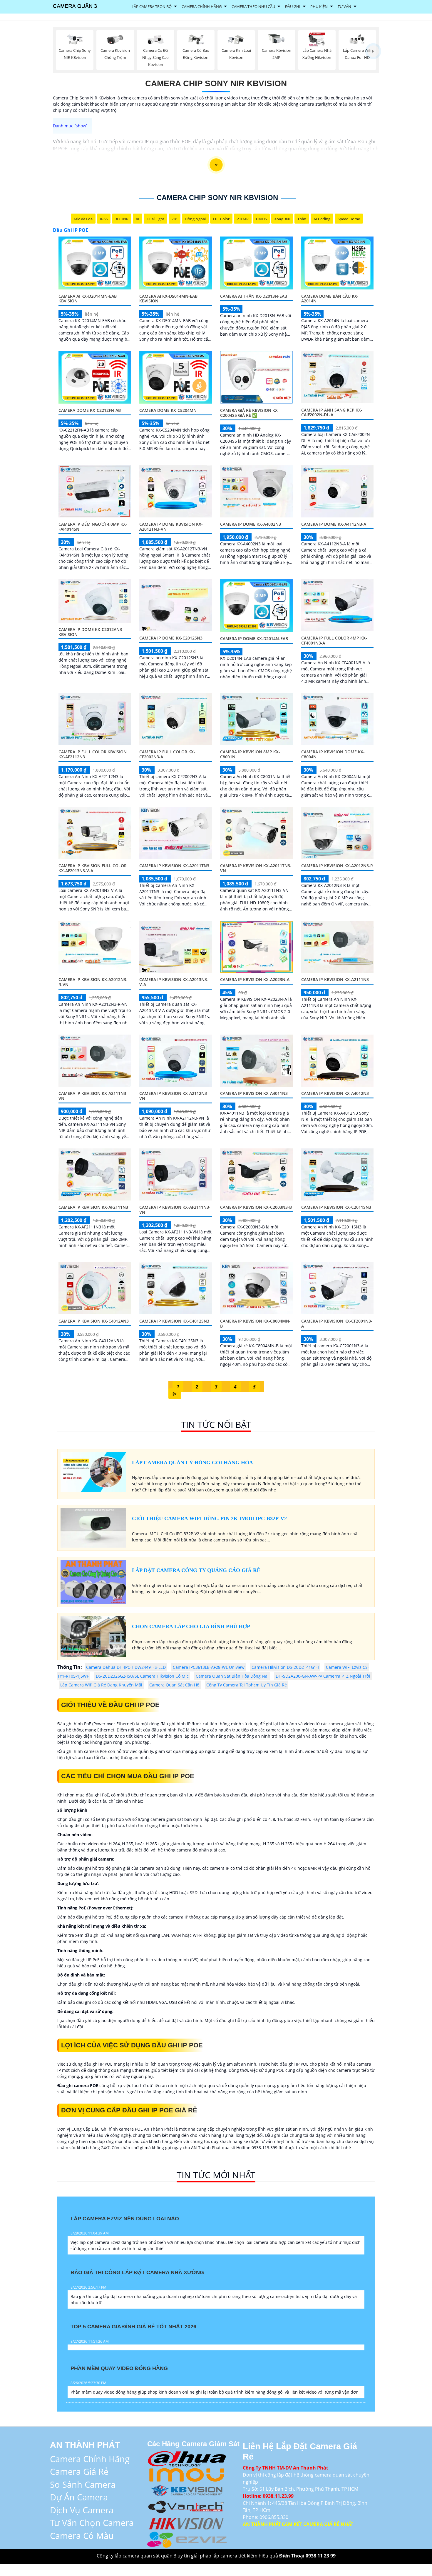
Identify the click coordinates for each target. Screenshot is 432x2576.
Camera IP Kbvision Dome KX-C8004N (333, 754)
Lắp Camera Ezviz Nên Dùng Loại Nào (125, 2219)
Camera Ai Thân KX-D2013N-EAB (254, 296)
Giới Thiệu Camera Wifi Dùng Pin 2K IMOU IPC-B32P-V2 (209, 1518)
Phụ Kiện (319, 6)
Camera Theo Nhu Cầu (253, 6)
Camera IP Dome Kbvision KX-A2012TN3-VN (171, 527)
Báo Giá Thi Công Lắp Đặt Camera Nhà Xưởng (137, 2272)
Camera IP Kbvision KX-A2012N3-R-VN (93, 982)
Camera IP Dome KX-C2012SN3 (171, 638)
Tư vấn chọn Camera (92, 2523)
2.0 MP (243, 219)
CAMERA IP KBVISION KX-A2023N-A (255, 979)
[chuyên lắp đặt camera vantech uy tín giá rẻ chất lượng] (187, 2506)
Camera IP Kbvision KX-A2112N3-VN (174, 1096)
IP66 (104, 219)
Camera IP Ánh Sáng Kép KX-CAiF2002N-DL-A (332, 412)
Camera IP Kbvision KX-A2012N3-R (337, 866)
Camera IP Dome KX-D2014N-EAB (254, 638)
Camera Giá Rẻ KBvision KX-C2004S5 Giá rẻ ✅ (250, 413)
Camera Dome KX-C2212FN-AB (90, 410)
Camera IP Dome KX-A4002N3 (251, 524)
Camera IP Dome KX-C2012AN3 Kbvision (90, 632)
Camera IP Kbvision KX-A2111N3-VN (93, 1096)
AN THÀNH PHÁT (85, 2445)
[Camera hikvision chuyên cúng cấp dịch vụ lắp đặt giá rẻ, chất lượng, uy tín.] (187, 2522)
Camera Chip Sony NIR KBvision (216, 83)
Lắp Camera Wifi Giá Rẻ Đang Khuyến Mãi (101, 1685)
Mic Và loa (83, 219)
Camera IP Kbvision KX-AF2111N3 (93, 1207)
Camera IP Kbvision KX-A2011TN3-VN (256, 868)
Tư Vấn (344, 6)
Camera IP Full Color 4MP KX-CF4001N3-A (334, 640)
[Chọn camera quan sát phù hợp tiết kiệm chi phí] (373, 51)
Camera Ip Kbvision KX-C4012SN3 (174, 1321)
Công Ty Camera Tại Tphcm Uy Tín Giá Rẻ (247, 1685)
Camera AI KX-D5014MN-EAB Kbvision (168, 299)
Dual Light (155, 219)
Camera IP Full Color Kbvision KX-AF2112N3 (93, 754)
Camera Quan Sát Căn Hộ (174, 1685)
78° (175, 219)
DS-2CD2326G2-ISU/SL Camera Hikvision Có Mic (142, 1676)
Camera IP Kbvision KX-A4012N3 (335, 1093)
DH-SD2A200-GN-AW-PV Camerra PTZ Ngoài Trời (323, 1676)
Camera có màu (82, 2536)
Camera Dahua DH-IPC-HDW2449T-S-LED (126, 1667)
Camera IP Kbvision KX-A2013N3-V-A (174, 982)
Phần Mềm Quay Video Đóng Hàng (119, 2368)
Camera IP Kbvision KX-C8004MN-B (255, 1323)
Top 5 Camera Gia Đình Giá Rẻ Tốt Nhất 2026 (133, 2327)
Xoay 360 (282, 219)
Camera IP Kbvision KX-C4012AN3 (94, 1321)
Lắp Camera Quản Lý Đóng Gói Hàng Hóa (192, 1463)
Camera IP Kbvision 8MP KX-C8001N (250, 754)
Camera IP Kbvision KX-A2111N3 (335, 979)
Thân (302, 219)
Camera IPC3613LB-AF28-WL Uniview (209, 1667)
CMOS (261, 219)
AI (138, 219)
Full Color (221, 219)
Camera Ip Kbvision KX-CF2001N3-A (337, 1323)
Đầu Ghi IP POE (71, 230)
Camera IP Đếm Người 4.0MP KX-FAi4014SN (93, 527)
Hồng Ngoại (195, 219)
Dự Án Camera (79, 2497)
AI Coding (322, 219)
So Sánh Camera (83, 2484)
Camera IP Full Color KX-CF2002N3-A (167, 754)
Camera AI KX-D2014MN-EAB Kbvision (88, 299)
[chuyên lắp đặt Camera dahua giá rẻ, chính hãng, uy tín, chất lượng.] (187, 2458)
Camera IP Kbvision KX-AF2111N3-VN (175, 1210)
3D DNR (122, 219)
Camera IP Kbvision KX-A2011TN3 (174, 866)
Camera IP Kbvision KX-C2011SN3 (336, 1207)
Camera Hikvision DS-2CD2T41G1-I (285, 1667)
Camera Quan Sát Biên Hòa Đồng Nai (232, 1676)
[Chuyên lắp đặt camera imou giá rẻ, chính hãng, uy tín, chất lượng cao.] (187, 2474)
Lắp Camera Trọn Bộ (152, 6)
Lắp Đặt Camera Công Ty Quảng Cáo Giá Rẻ (196, 1570)
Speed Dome (349, 219)
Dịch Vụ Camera (82, 2510)
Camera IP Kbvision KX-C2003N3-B (256, 1207)
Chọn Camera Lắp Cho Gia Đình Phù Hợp (191, 1626)
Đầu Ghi (293, 6)
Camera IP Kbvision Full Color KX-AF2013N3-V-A (93, 868)
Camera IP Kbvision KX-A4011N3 (254, 1093)
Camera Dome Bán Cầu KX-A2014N (330, 299)
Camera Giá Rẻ (79, 2471)
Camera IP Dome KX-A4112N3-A (334, 524)
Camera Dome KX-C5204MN (168, 410)
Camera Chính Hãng (202, 6)
